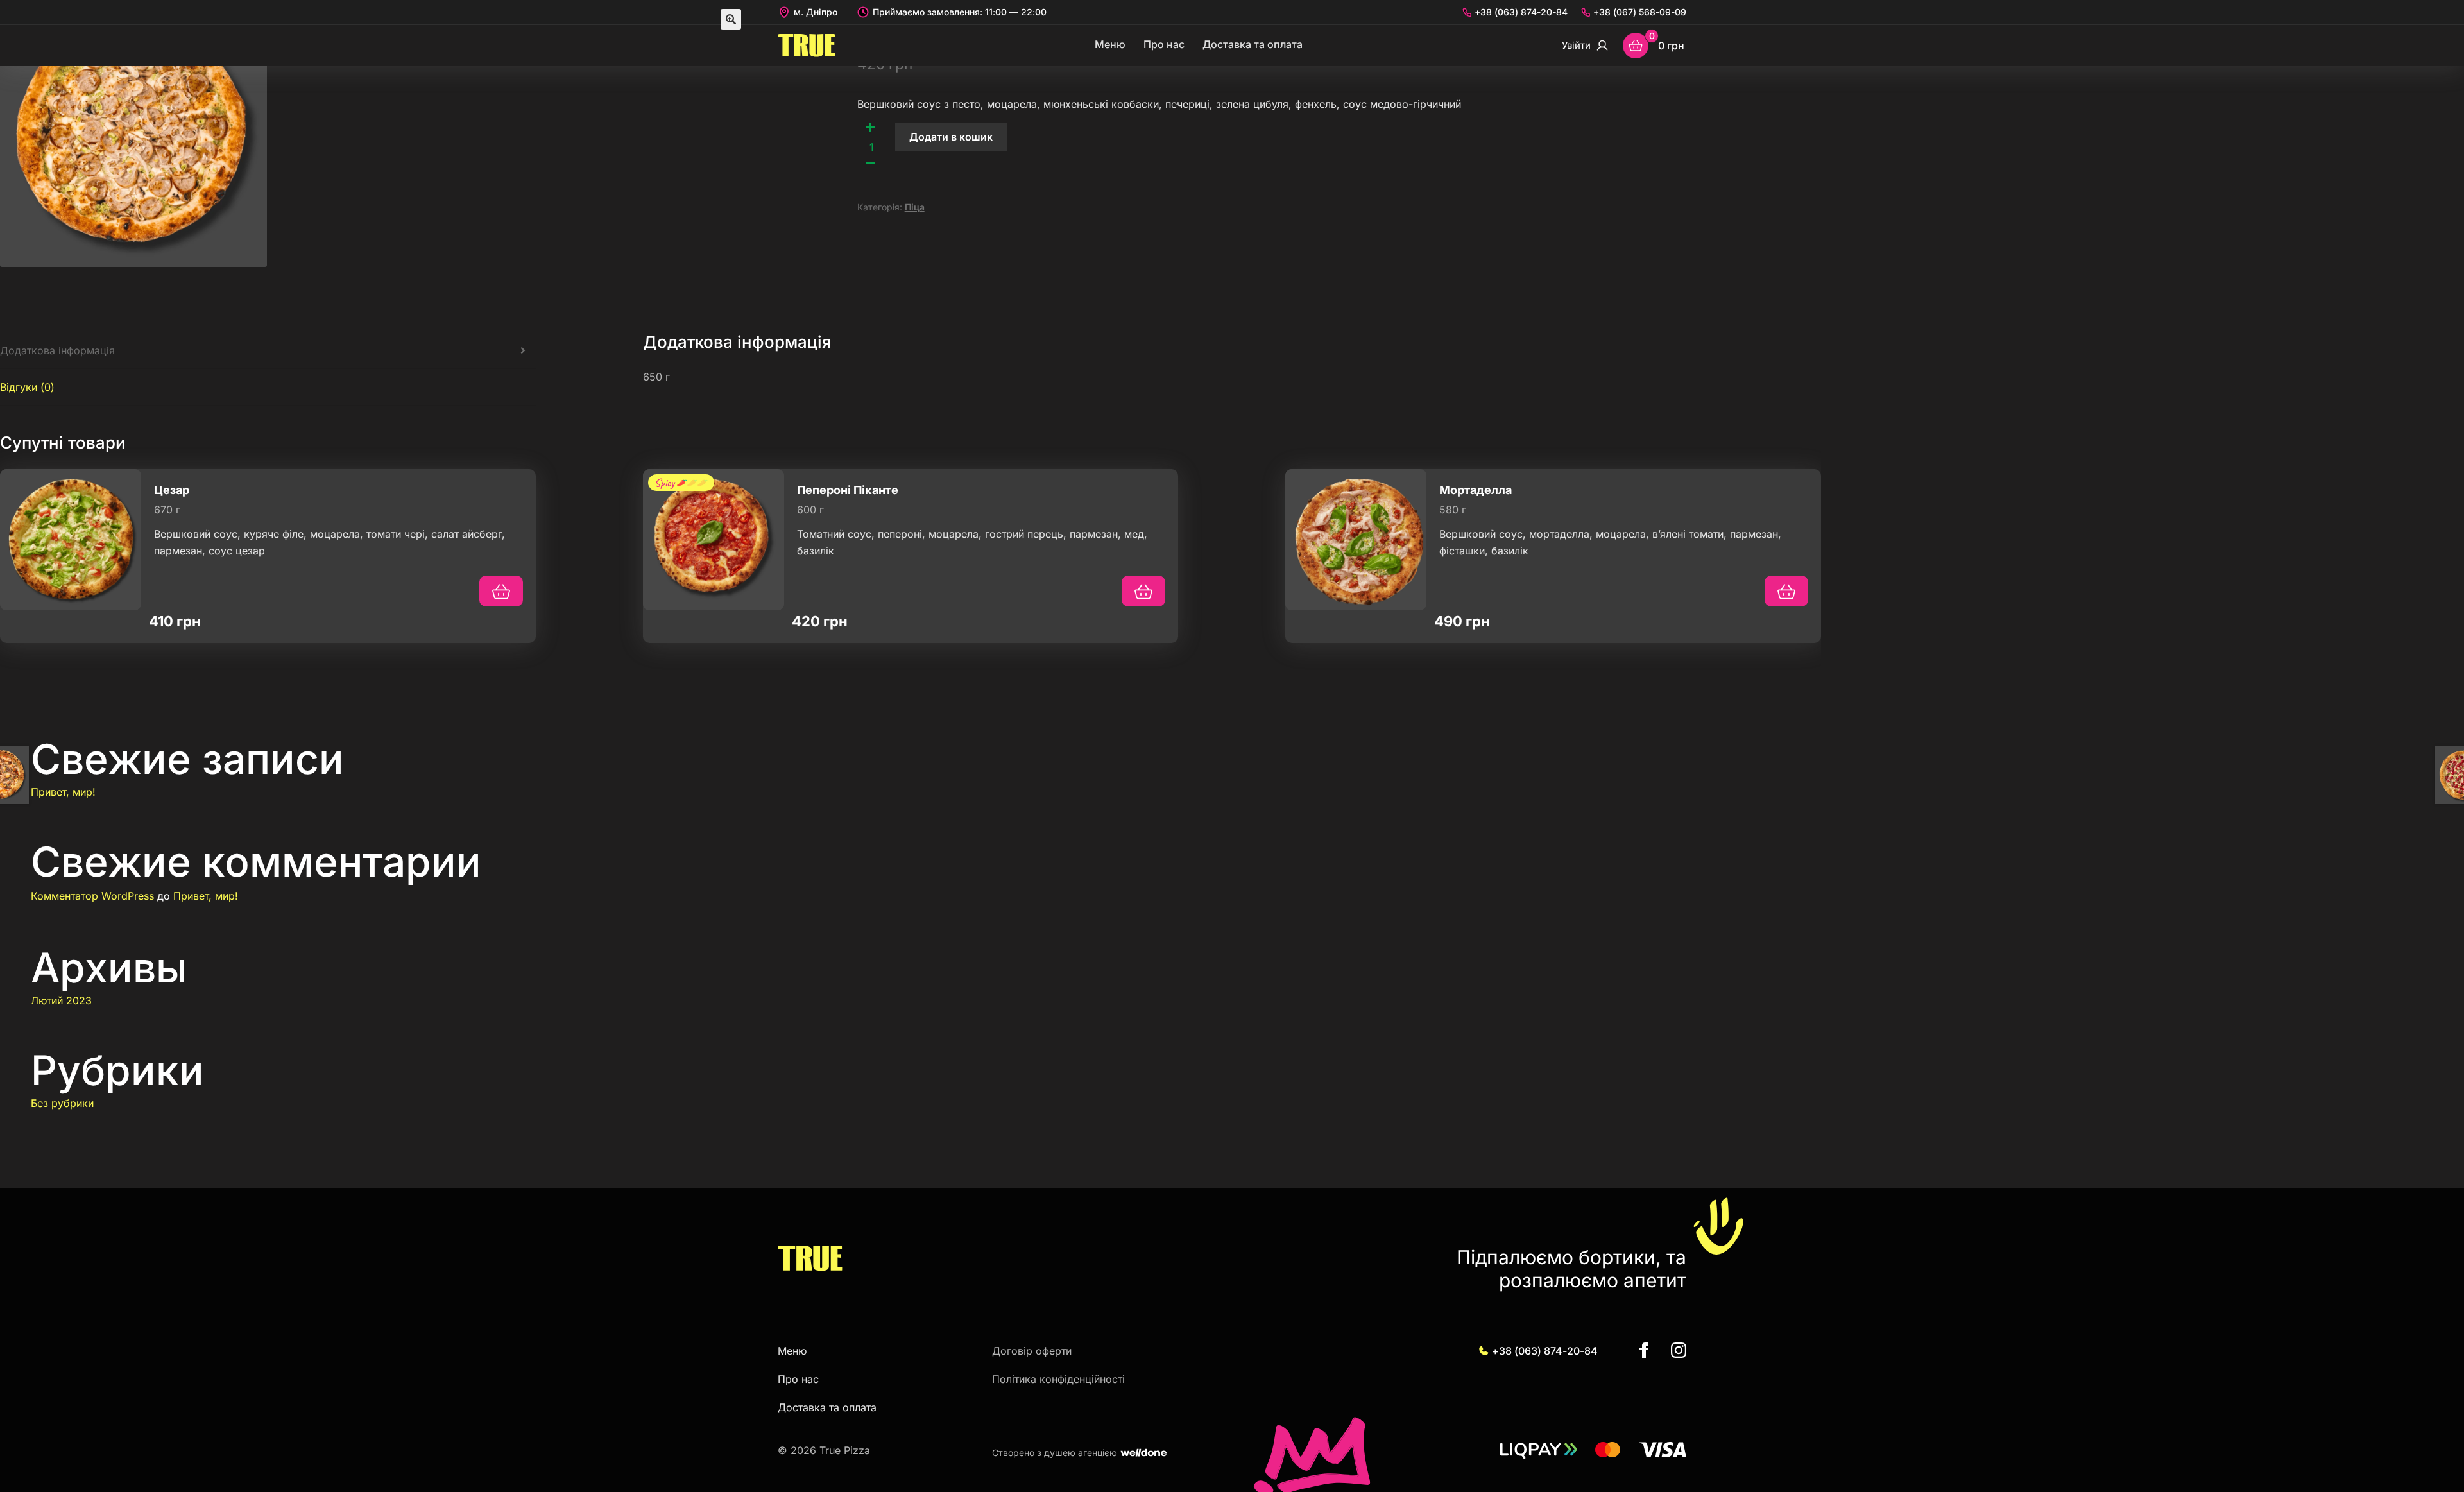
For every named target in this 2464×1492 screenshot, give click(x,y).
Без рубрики (62, 1103)
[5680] (1786, 591)
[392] (1143, 591)
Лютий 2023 (61, 1000)
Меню (1110, 44)
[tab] (268, 351)
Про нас (1164, 44)
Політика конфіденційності (1058, 1379)
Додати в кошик (951, 137)
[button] (731, 19)
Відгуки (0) (27, 387)
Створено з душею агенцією (1055, 1453)
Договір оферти (1032, 1351)
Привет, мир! (63, 792)
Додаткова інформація (57, 350)
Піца (915, 207)
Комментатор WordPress (92, 896)
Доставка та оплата (1253, 44)
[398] (501, 591)
